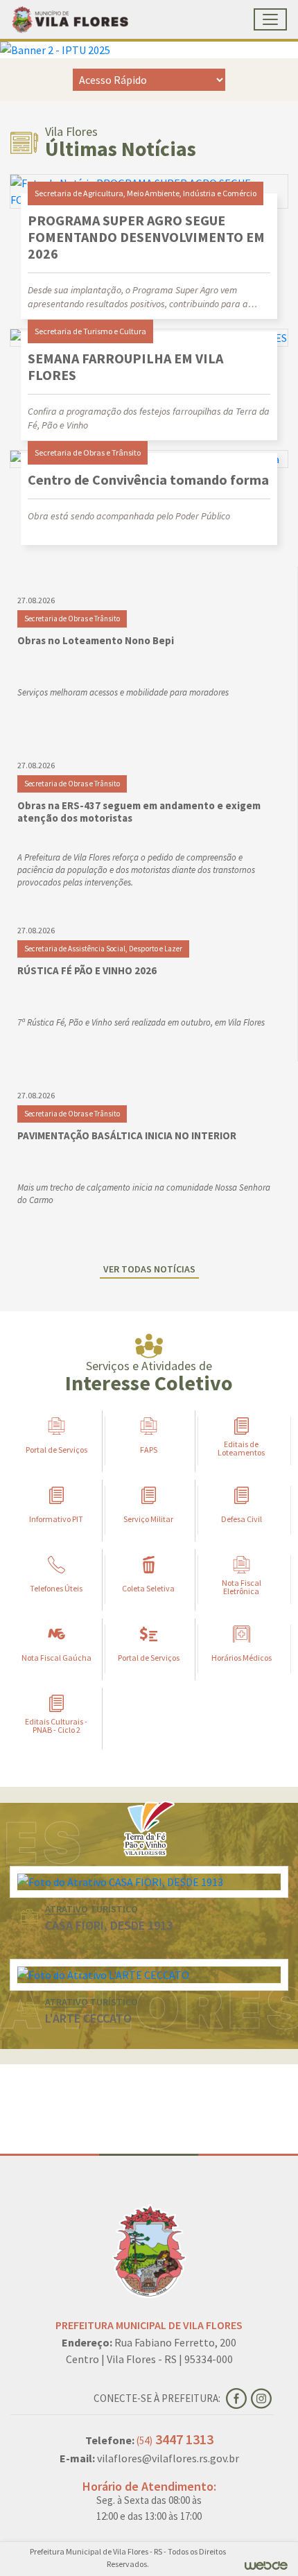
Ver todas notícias (149, 1269)
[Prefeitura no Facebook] (238, 2397)
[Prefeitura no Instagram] (262, 2397)
